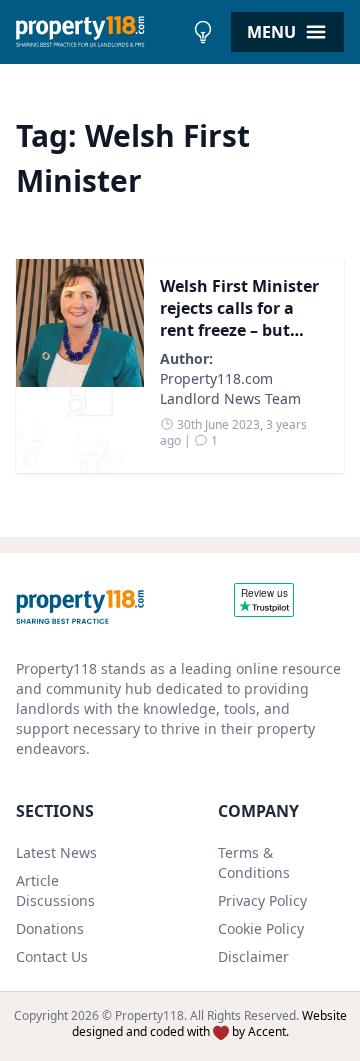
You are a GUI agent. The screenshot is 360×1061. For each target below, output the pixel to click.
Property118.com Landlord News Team (230, 388)
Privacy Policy (262, 900)
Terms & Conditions (254, 862)
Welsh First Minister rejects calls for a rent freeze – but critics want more (239, 319)
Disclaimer (253, 956)
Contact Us (52, 956)
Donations (50, 928)
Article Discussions (55, 890)
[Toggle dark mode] (203, 32)
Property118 (149, 1015)
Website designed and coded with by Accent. (209, 1023)
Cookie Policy (261, 928)
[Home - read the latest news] (99, 32)
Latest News (56, 852)
